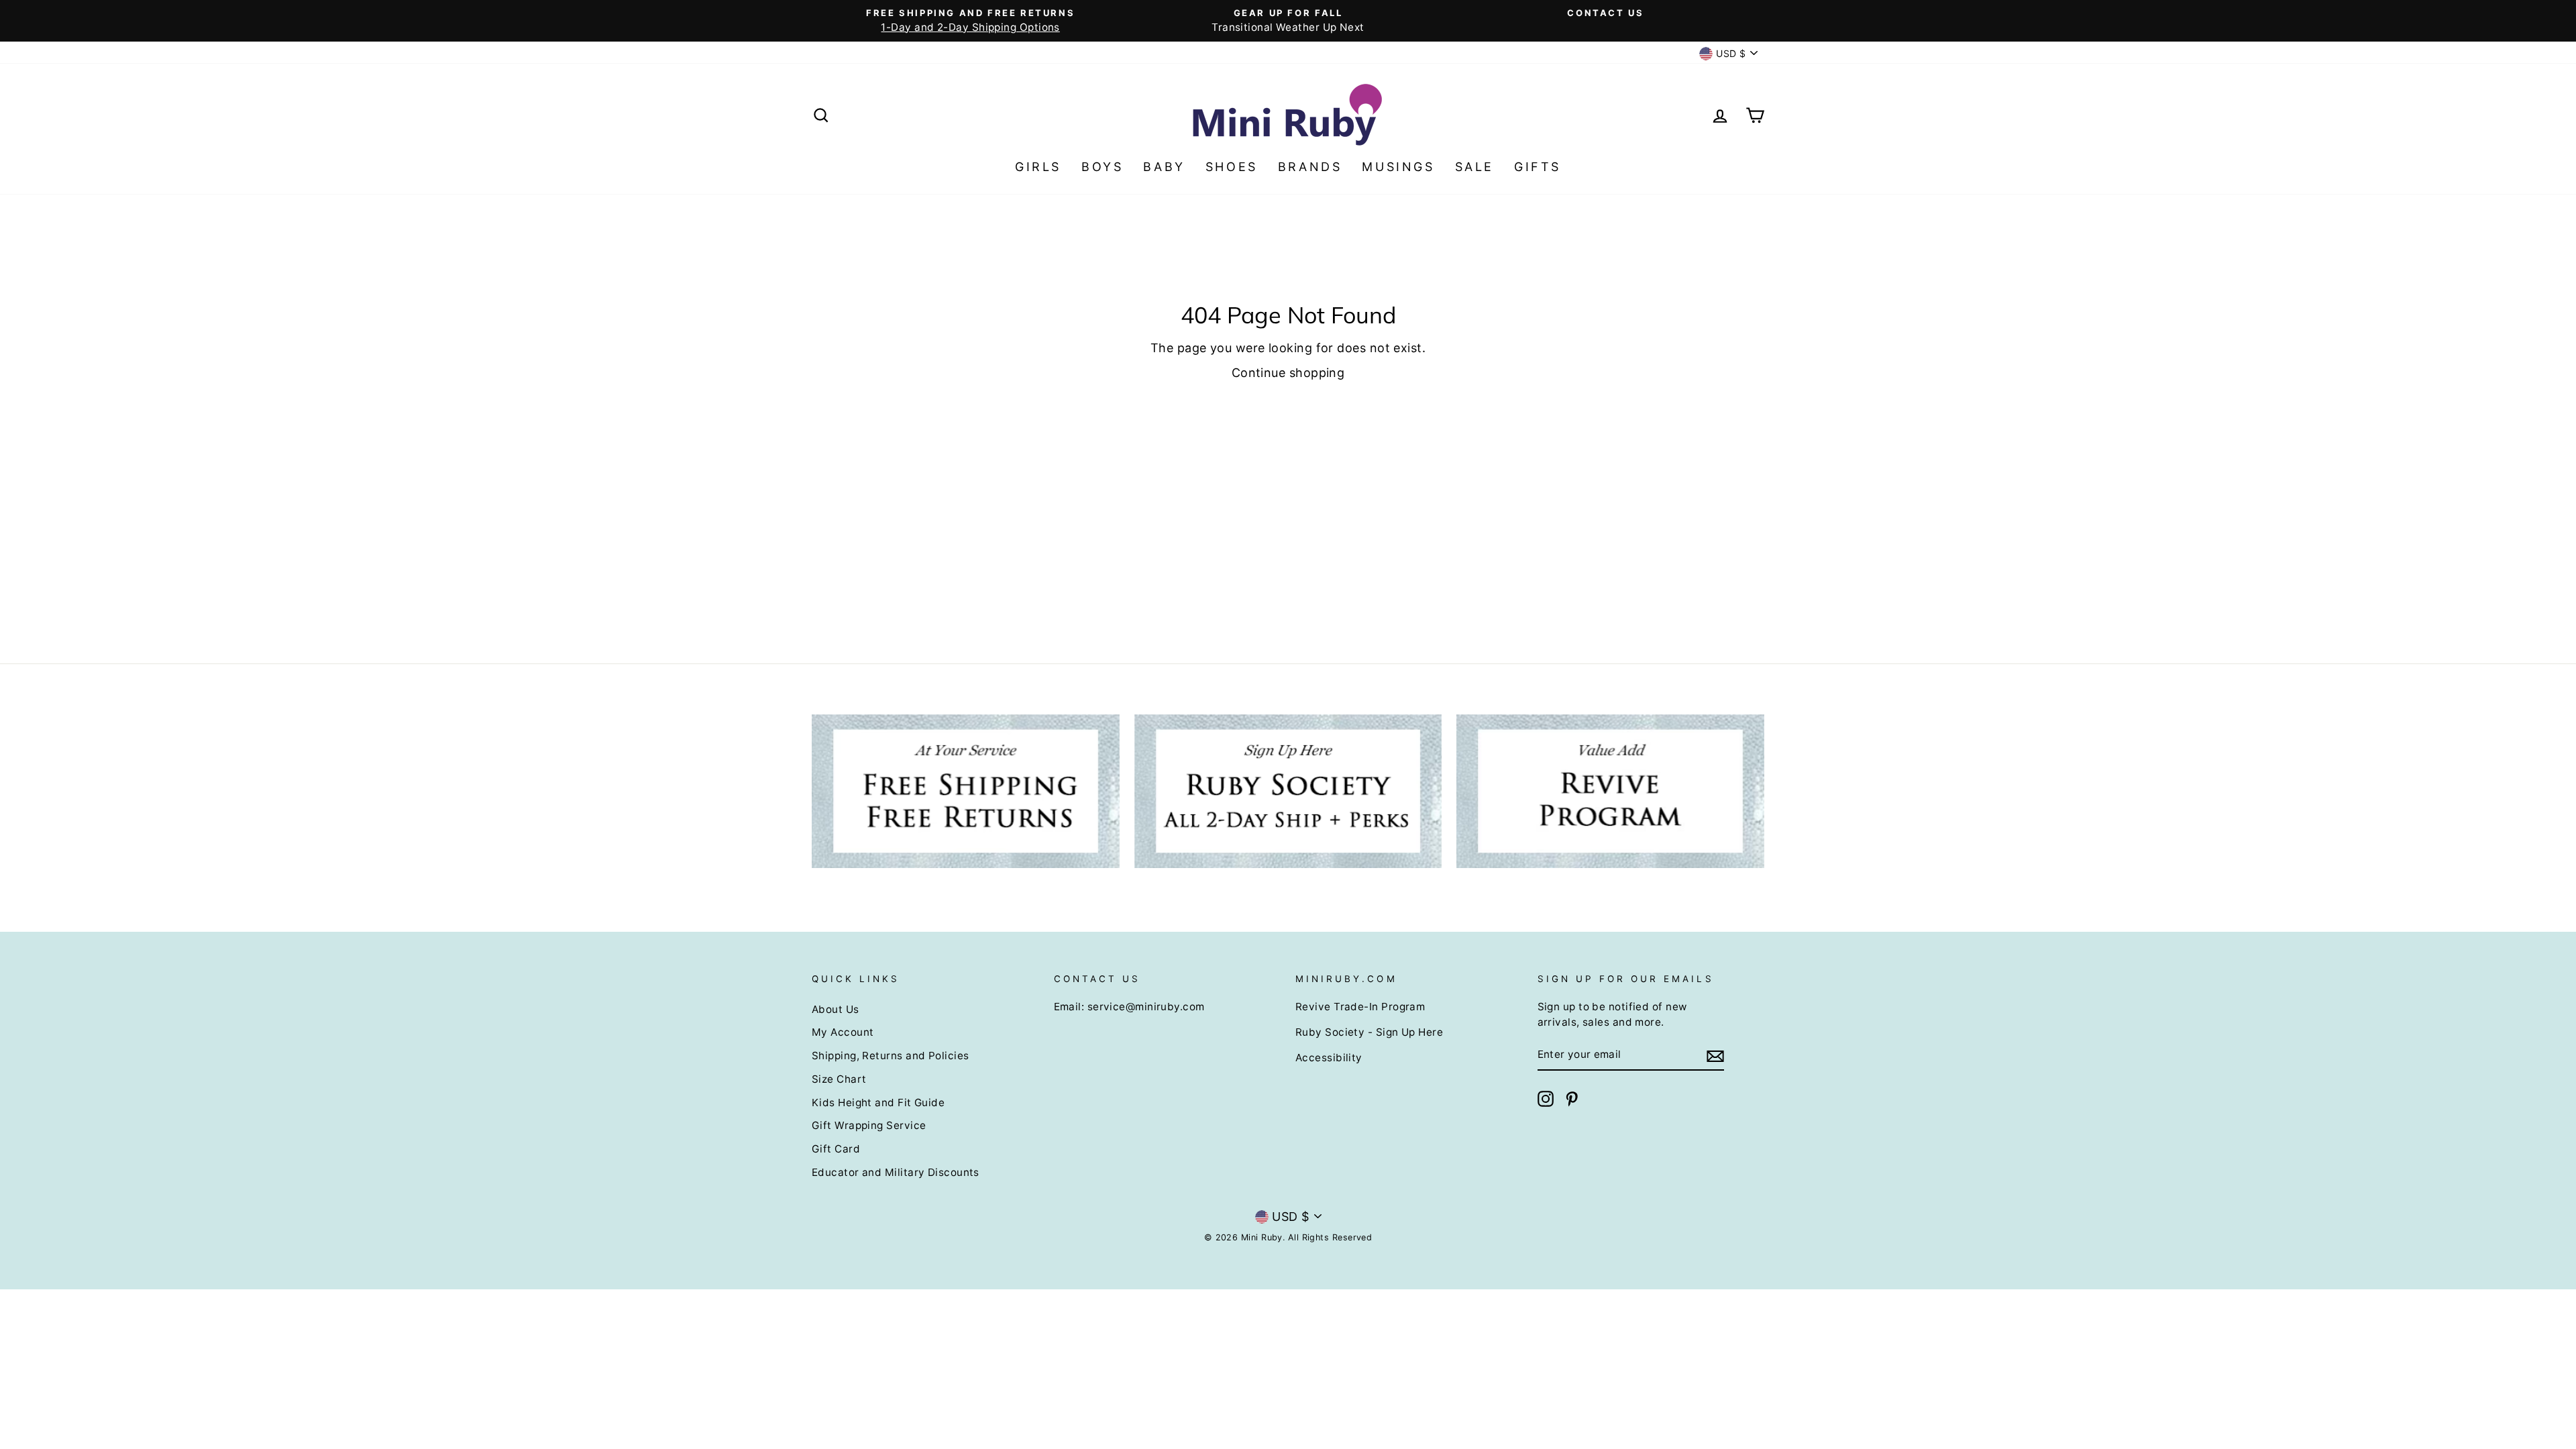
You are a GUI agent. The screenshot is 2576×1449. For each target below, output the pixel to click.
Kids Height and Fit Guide (878, 1103)
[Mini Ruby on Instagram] (1546, 1099)
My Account (843, 1032)
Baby (1164, 167)
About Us (836, 1009)
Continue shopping (1288, 373)
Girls (1038, 167)
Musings (1398, 167)
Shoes (1232, 167)
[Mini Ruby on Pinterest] (1572, 1099)
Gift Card (836, 1149)
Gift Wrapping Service (869, 1125)
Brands (1310, 167)
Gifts (1538, 167)
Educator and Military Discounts (896, 1172)
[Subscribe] (1715, 1056)
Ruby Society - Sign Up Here (1369, 1032)
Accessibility (1329, 1058)
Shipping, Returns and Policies (891, 1056)
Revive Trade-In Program (1360, 1007)
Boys (1102, 167)
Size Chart (839, 1079)
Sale (1474, 167)
